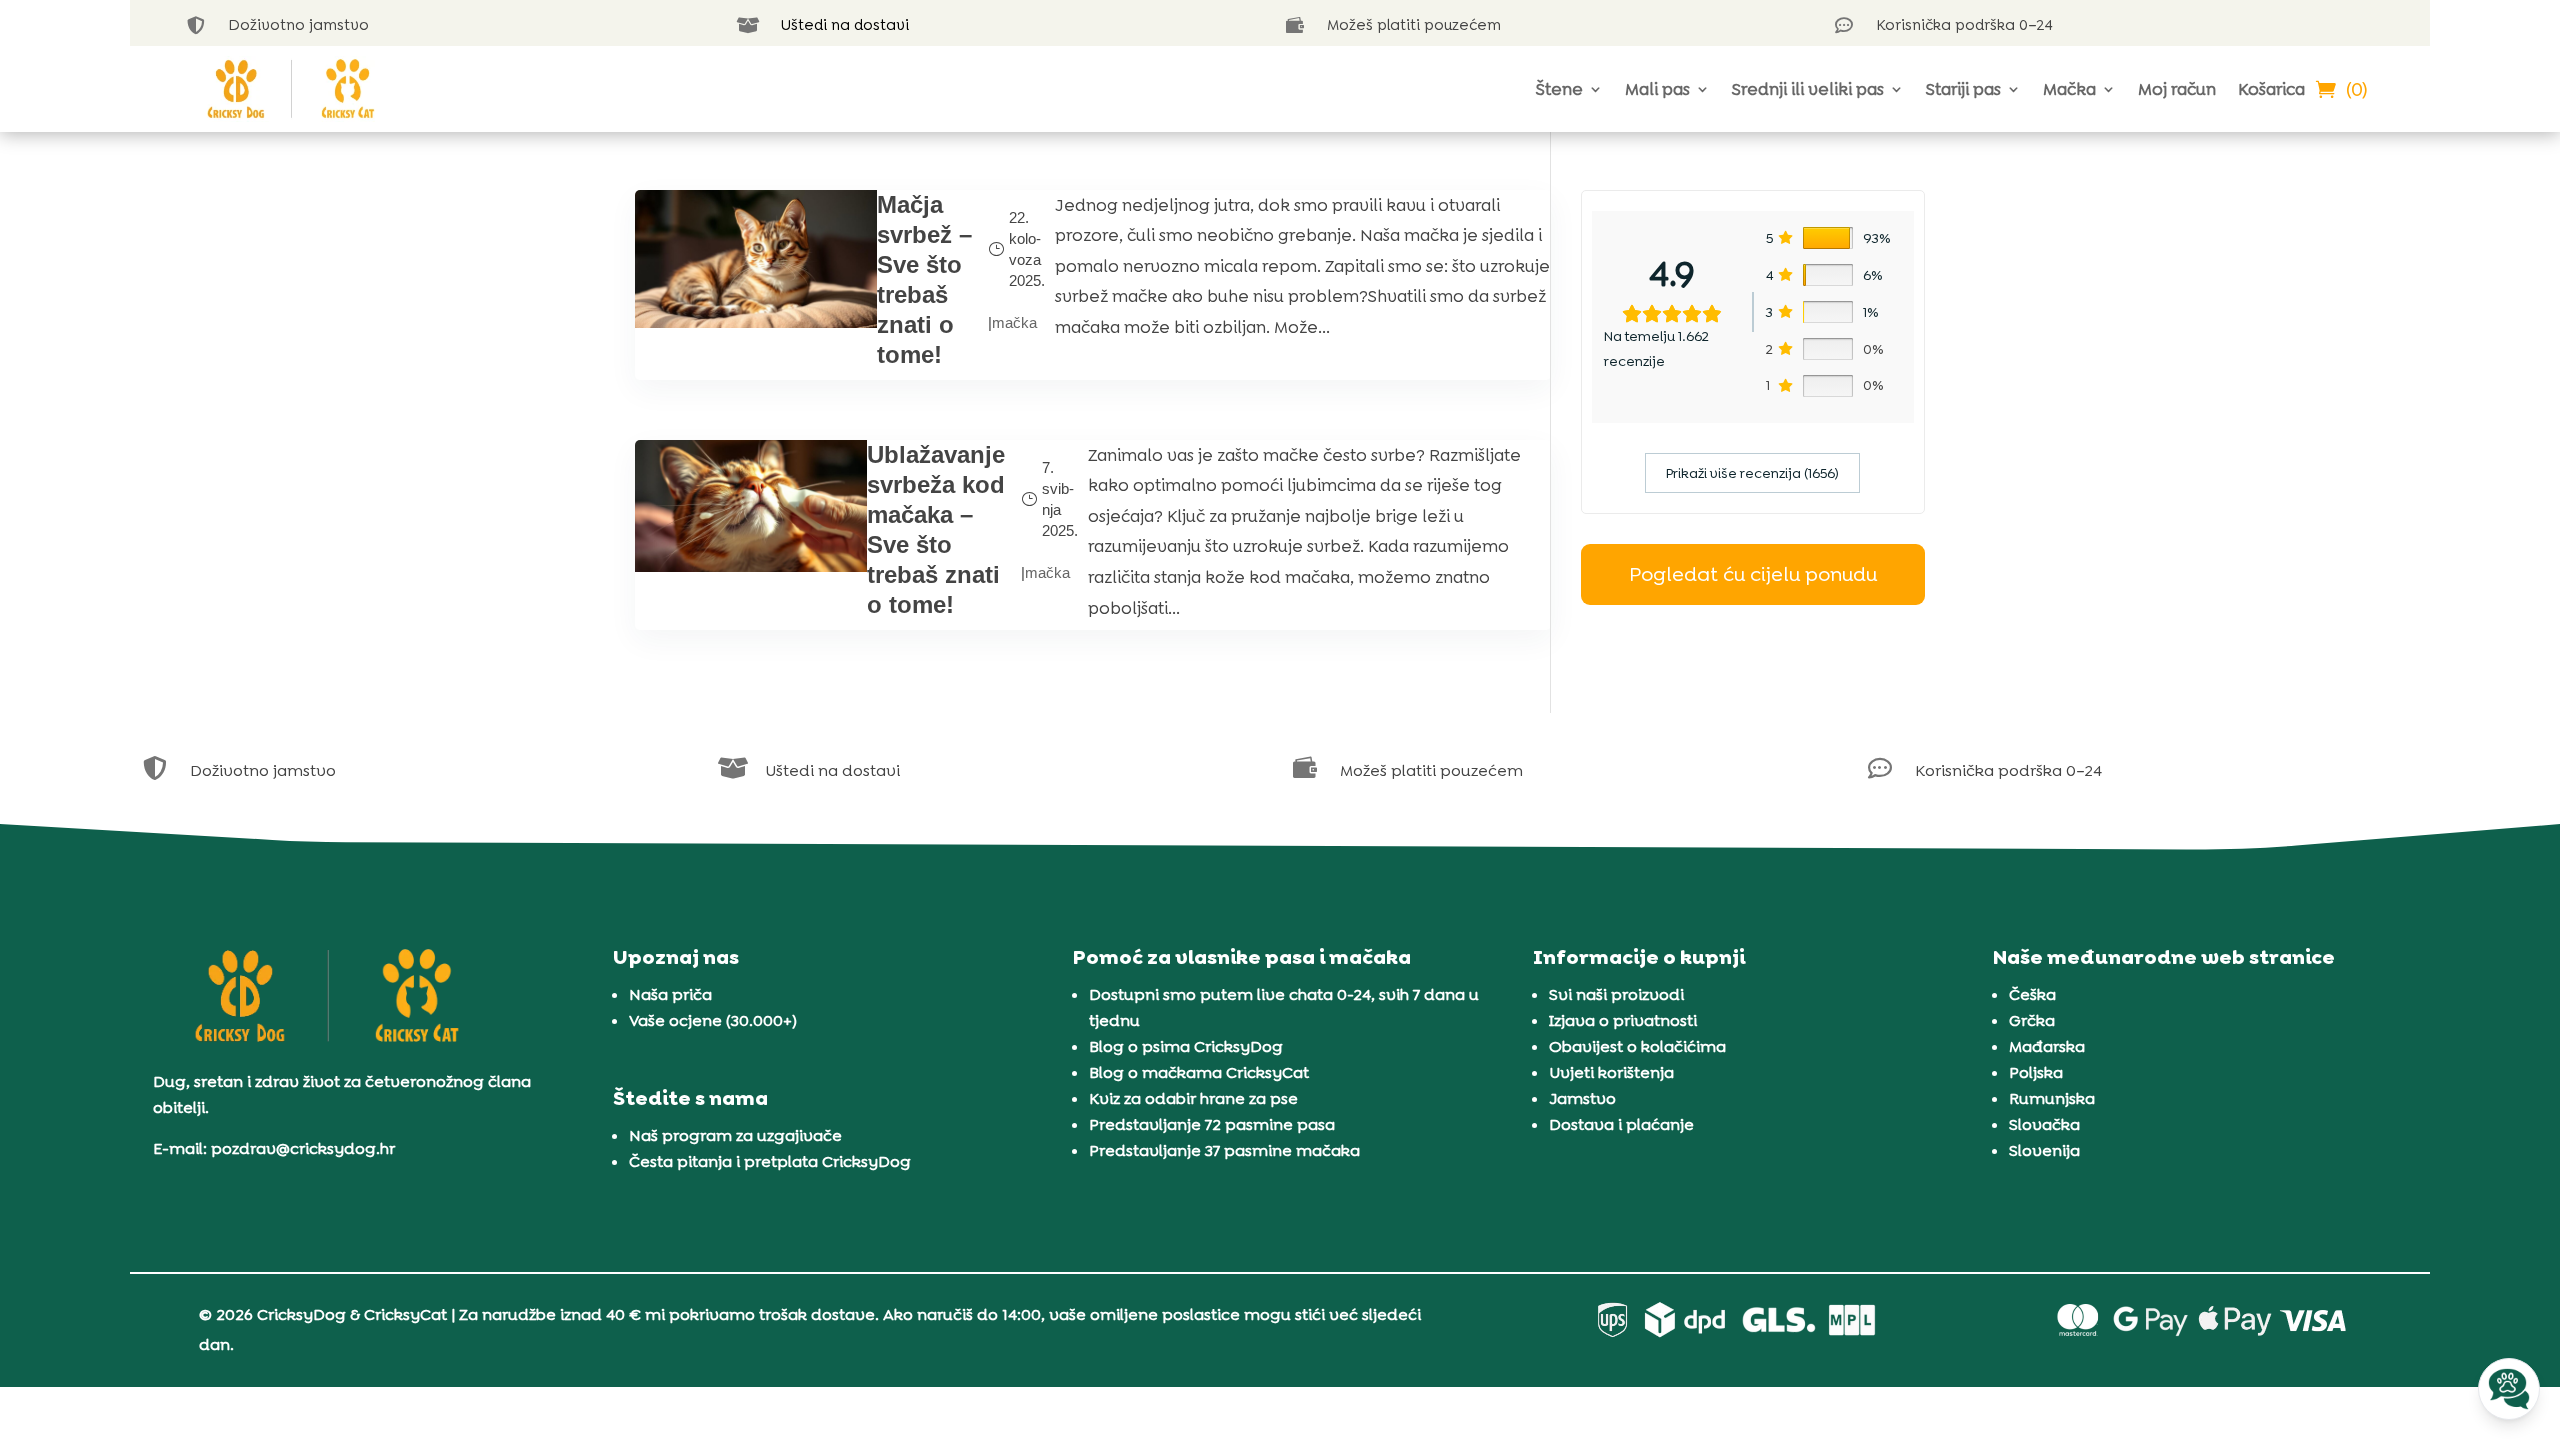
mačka (1014, 322)
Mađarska (2047, 1046)
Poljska (2036, 1072)
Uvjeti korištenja (1611, 1072)
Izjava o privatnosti (1623, 1020)
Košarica (2271, 89)
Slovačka (2044, 1124)
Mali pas (1657, 89)
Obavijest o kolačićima (1637, 1046)
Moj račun (2177, 89)
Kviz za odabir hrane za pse (1193, 1098)
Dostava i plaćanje (1621, 1124)
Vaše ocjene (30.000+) (713, 1020)
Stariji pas (1963, 89)
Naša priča (670, 994)
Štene (1559, 89)
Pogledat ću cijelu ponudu (1753, 574)
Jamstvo (1582, 1098)
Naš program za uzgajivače (735, 1135)
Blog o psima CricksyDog (1186, 1046)
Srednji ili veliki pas (1808, 89)
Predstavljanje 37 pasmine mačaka (1224, 1150)
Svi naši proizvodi (1616, 994)
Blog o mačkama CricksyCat (1199, 1072)
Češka (2032, 994)
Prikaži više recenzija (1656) (1752, 473)
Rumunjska (2052, 1098)
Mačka (2069, 89)
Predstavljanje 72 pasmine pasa (1212, 1124)
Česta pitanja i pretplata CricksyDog (770, 1161)
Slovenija (2044, 1150)
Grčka (2032, 1020)
